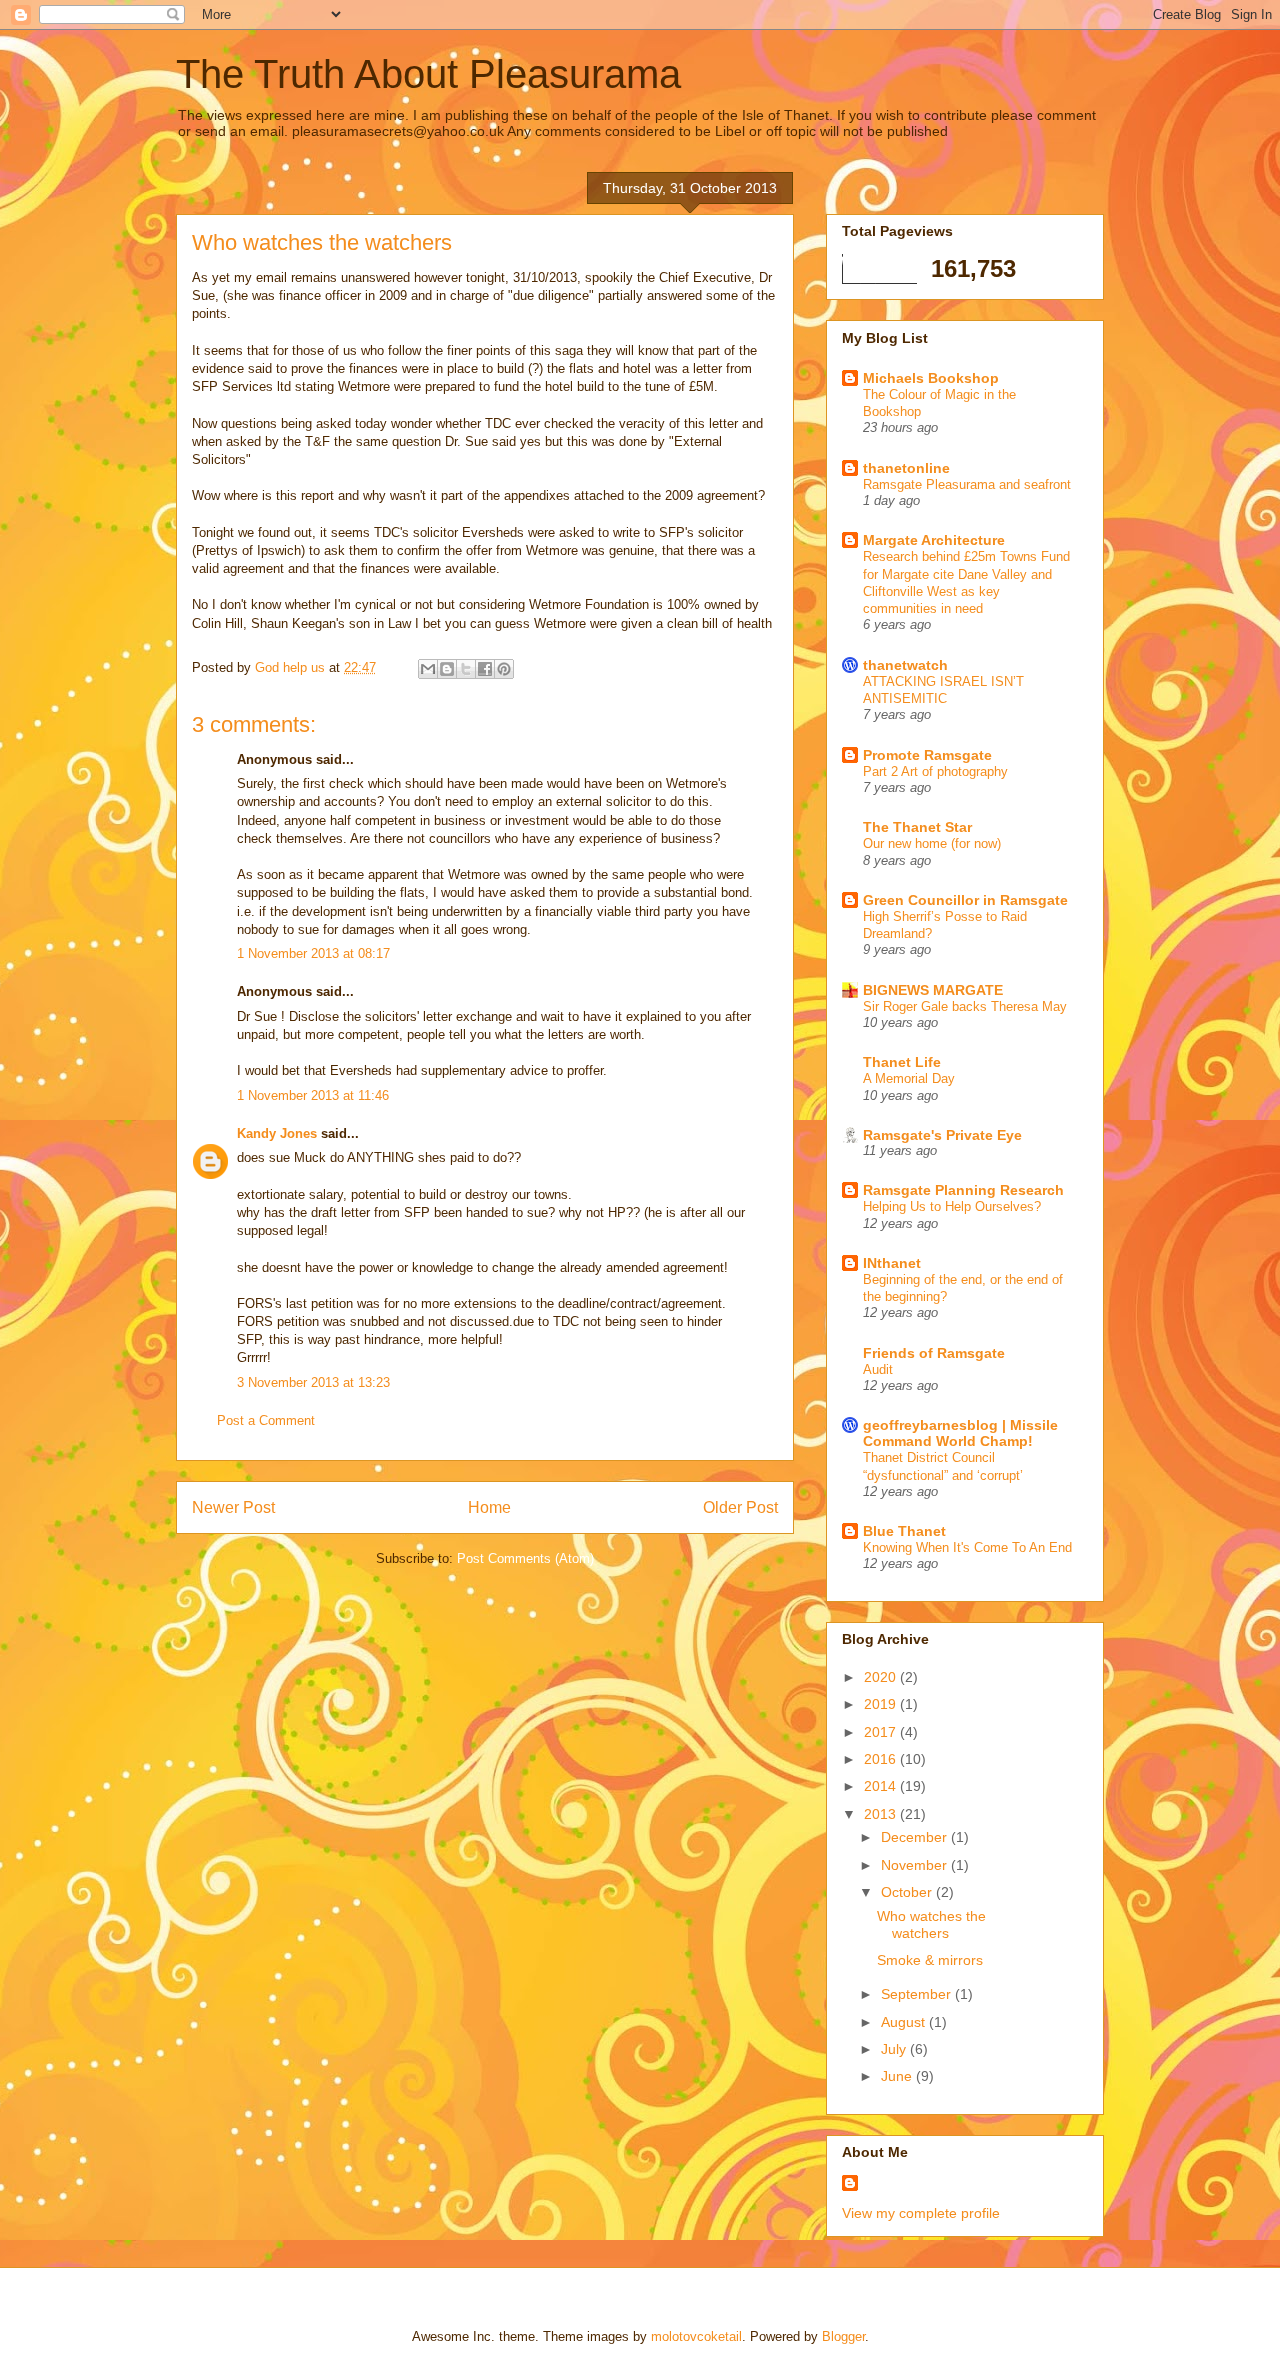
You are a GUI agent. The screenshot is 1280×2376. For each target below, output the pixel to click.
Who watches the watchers (931, 1924)
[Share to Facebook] (485, 669)
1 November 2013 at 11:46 (313, 1095)
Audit (878, 1369)
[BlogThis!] (447, 669)
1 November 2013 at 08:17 (313, 953)
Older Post (740, 1507)
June (898, 2076)
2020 (882, 1677)
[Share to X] (466, 669)
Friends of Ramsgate (934, 1353)
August (905, 2022)
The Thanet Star (917, 827)
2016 (882, 1759)
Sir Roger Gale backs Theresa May (965, 1006)
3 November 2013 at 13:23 (313, 1382)
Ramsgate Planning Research (963, 1190)
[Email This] (428, 669)
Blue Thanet (904, 1531)
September (918, 1994)
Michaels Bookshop (931, 378)
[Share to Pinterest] (504, 669)
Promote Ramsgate (927, 755)
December (916, 1837)
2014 (882, 1786)
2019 (882, 1704)
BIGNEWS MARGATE (933, 990)
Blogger (843, 2336)
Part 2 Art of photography (935, 771)
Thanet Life (902, 1062)
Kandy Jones (277, 1133)
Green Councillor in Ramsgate (965, 900)
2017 (882, 1732)
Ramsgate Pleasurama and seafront (967, 484)
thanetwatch (905, 665)
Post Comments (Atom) (525, 1558)
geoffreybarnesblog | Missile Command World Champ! (960, 1433)
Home (489, 1507)
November (916, 1865)
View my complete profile (921, 2213)
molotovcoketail (696, 2336)
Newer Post (233, 1507)
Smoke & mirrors (930, 1960)
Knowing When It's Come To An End (967, 1547)
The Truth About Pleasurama (428, 74)
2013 (882, 1814)
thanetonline (906, 468)
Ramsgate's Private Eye (942, 1135)
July (895, 2049)
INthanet (892, 1263)
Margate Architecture (934, 540)
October (908, 1892)
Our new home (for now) (932, 843)
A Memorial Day (909, 1078)
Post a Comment (266, 1420)
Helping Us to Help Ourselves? (952, 1206)
